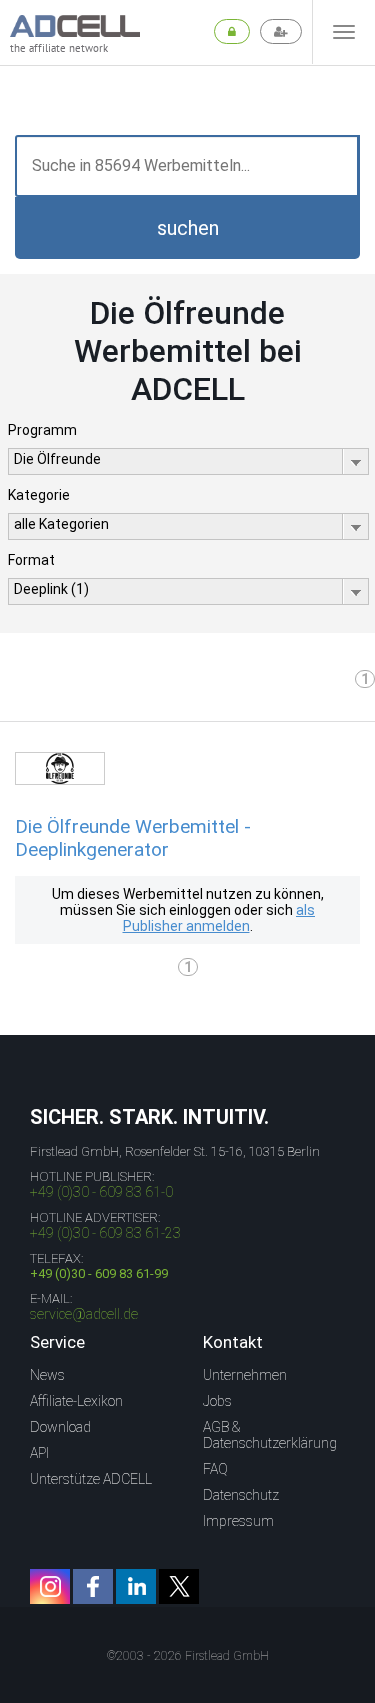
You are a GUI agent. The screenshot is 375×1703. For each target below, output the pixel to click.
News (47, 1375)
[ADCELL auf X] (179, 1586)
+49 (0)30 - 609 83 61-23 (105, 1233)
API (39, 1453)
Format (31, 560)
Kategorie (39, 495)
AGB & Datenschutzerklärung (270, 1435)
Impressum (238, 1521)
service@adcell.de (84, 1314)
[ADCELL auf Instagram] (50, 1586)
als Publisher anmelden (219, 918)
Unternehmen (245, 1375)
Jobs (217, 1401)
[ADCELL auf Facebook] (93, 1586)
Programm (42, 430)
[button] (187, 228)
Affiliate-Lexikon (76, 1401)
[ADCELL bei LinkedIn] (136, 1586)
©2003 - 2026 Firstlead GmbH (188, 1656)
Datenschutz (241, 1495)
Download (60, 1427)
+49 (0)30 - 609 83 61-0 (101, 1192)
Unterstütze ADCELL (91, 1479)
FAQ (215, 1469)
